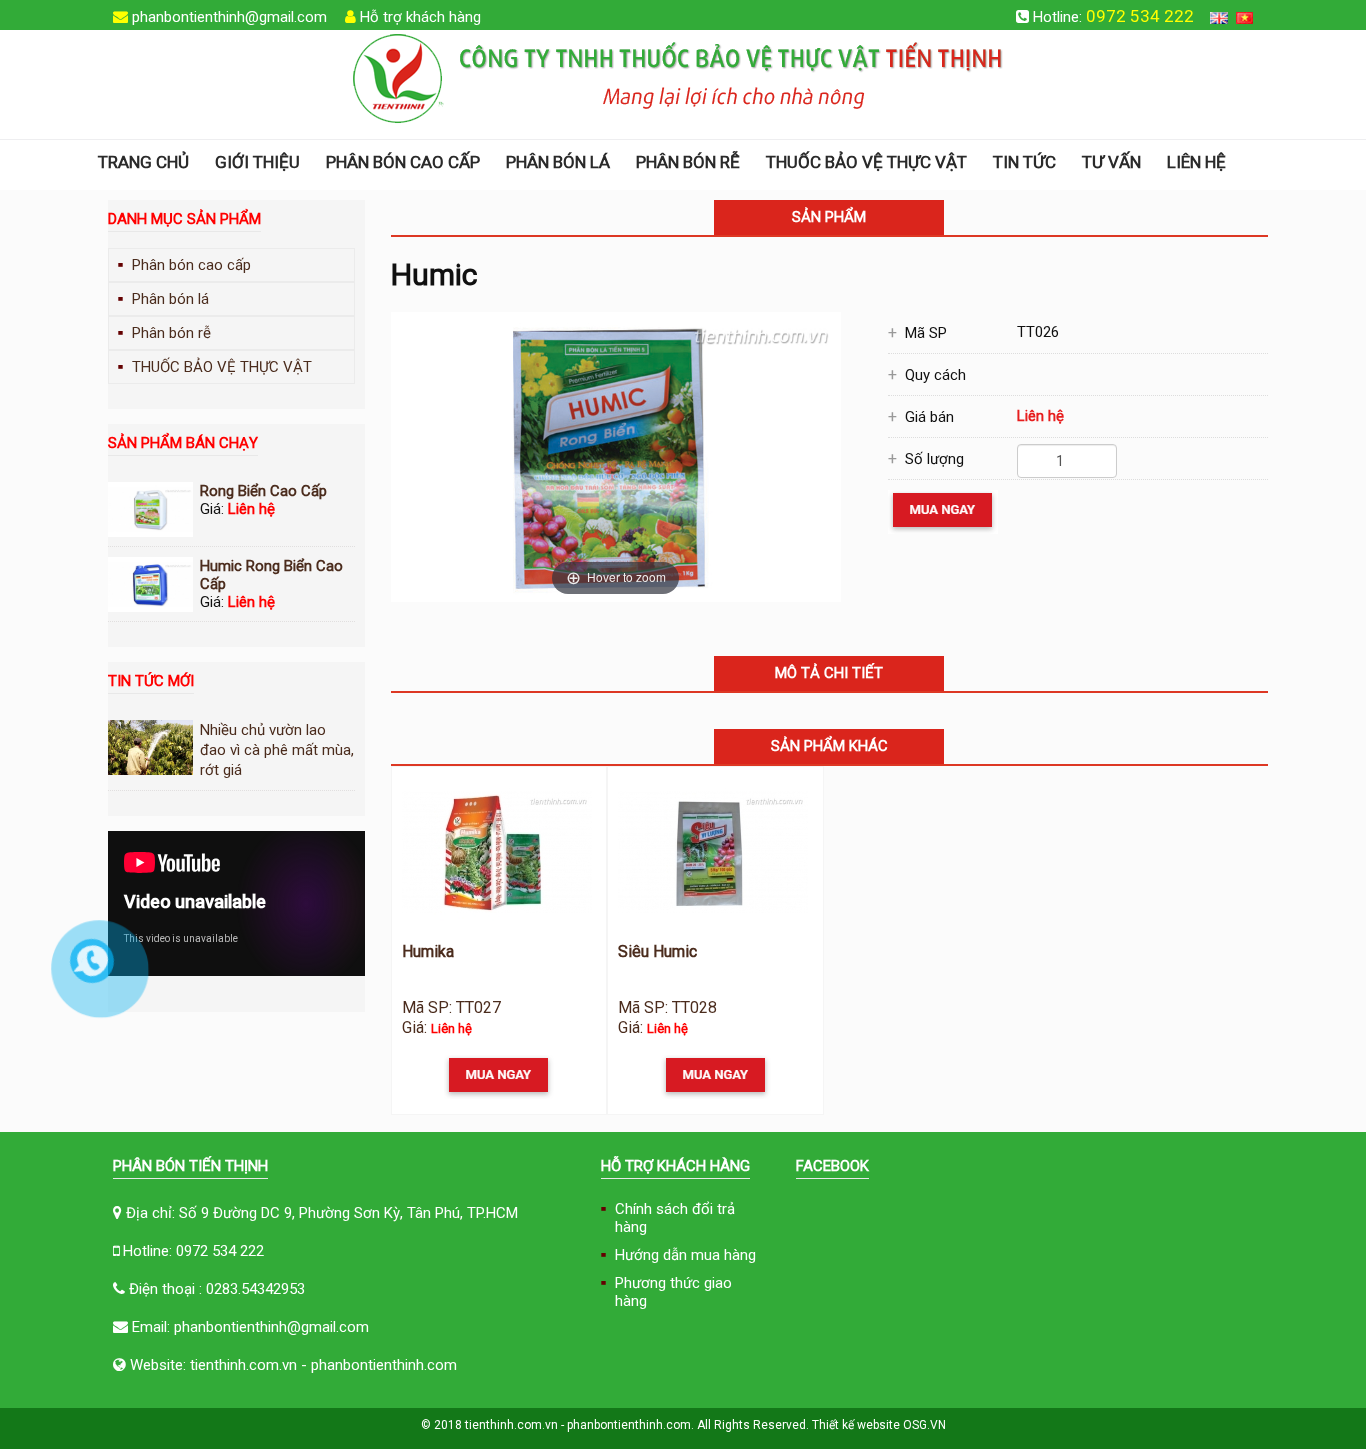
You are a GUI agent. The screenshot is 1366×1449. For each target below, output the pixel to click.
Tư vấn (1111, 162)
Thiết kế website (856, 1425)
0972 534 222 (1140, 16)
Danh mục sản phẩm (184, 219)
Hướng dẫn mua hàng (685, 1255)
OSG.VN (924, 1425)
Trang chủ (143, 162)
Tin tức (1024, 162)
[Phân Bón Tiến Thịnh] (679, 78)
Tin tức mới (151, 681)
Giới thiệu (257, 162)
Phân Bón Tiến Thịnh (190, 1166)
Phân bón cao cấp (403, 162)
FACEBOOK (832, 1166)
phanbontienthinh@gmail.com (229, 17)
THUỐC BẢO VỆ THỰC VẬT (866, 162)
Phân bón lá (558, 162)
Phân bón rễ (688, 162)
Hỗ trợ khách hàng (420, 17)
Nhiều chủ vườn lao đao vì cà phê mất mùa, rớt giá (277, 750)
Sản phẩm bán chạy (183, 443)
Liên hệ (1196, 162)
